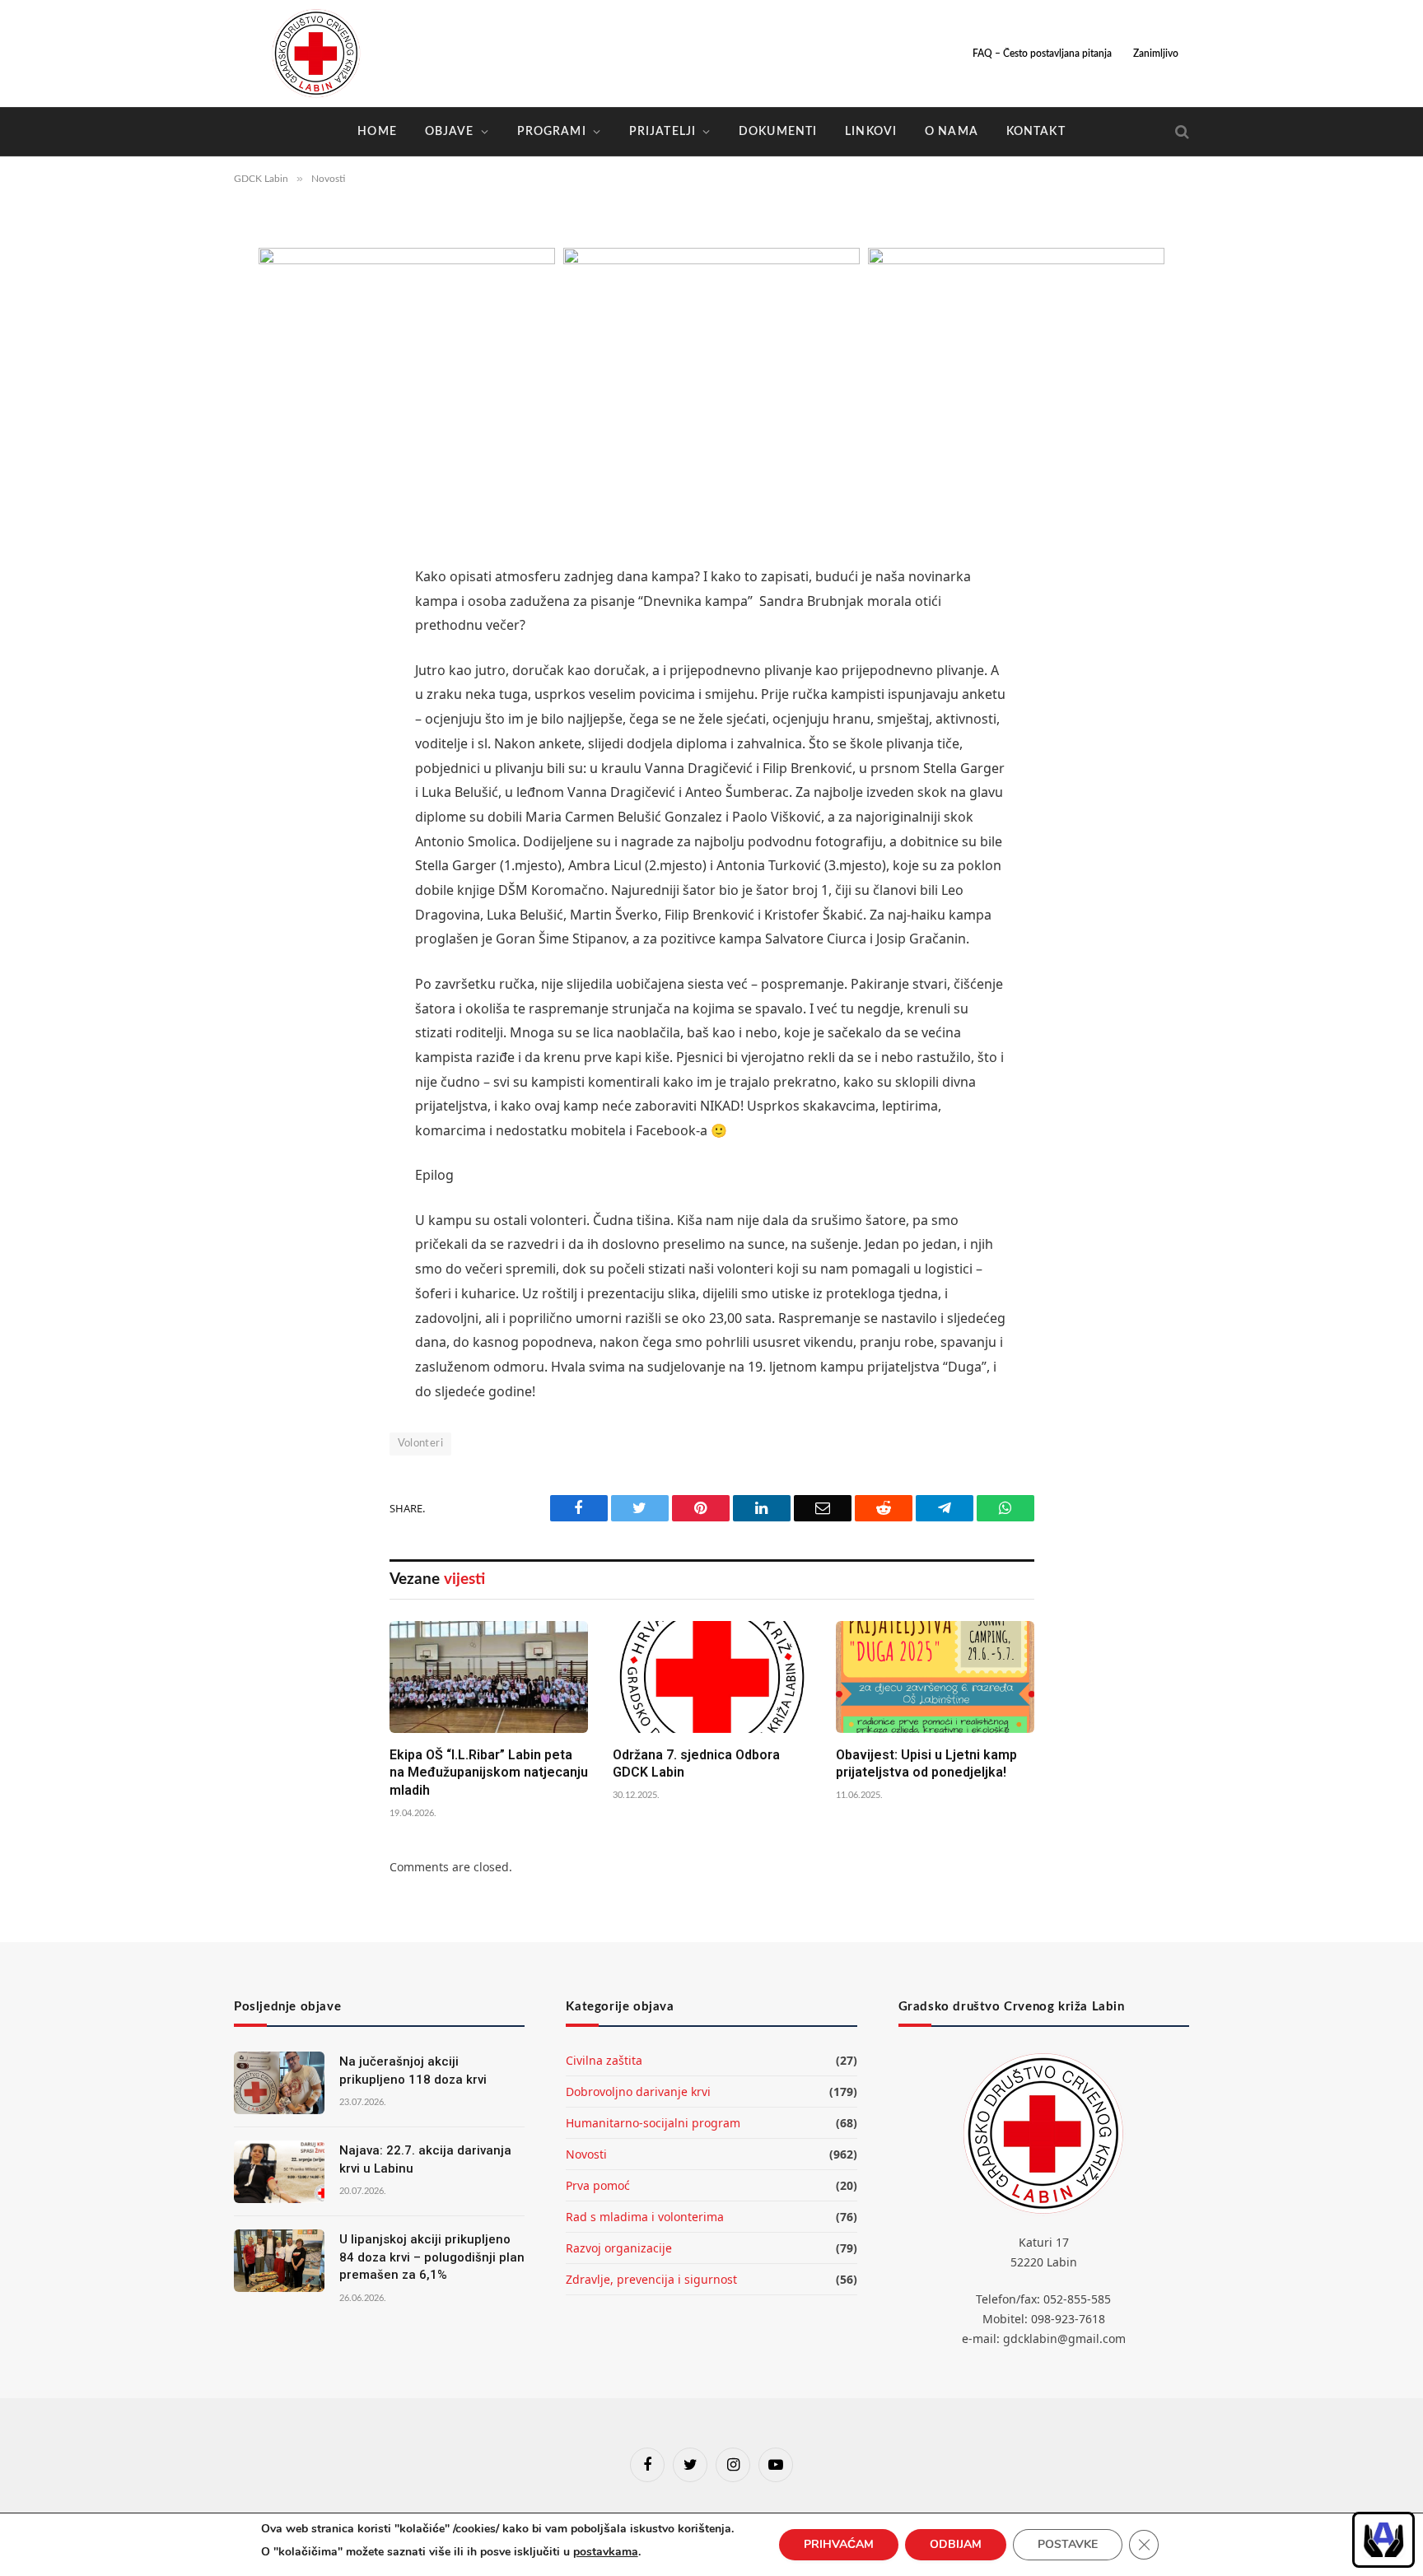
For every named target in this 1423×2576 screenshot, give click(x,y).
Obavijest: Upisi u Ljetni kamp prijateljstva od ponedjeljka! (926, 1764)
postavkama (606, 2552)
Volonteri (421, 1444)
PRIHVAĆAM (839, 2544)
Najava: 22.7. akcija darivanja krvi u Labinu (425, 2159)
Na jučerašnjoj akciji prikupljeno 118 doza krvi (413, 2070)
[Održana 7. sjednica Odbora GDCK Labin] (712, 1677)
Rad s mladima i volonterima (645, 2217)
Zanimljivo (1156, 54)
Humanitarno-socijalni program (653, 2123)
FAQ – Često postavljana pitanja (1042, 54)
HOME (377, 132)
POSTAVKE (1068, 2544)
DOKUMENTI (778, 132)
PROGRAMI (552, 132)
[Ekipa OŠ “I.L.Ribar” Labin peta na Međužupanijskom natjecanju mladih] (489, 1677)
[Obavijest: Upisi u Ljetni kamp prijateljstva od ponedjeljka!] (935, 1677)
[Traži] (1180, 132)
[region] (1383, 2540)
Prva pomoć (598, 2185)
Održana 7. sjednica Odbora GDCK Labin (696, 1764)
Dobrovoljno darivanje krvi (638, 2092)
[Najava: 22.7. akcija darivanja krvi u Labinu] (279, 2172)
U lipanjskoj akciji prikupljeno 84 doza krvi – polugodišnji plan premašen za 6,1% (432, 2257)
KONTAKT (1036, 132)
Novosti (586, 2154)
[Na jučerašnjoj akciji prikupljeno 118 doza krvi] (279, 2083)
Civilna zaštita (604, 2060)
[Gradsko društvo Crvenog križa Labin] (316, 54)
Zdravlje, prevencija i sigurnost (651, 2279)
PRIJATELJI (663, 132)
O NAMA (952, 132)
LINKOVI (871, 132)
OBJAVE (450, 132)
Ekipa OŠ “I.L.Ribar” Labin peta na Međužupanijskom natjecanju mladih (489, 1773)
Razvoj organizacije (619, 2248)
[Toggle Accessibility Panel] (1383, 2540)
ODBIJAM (956, 2544)
